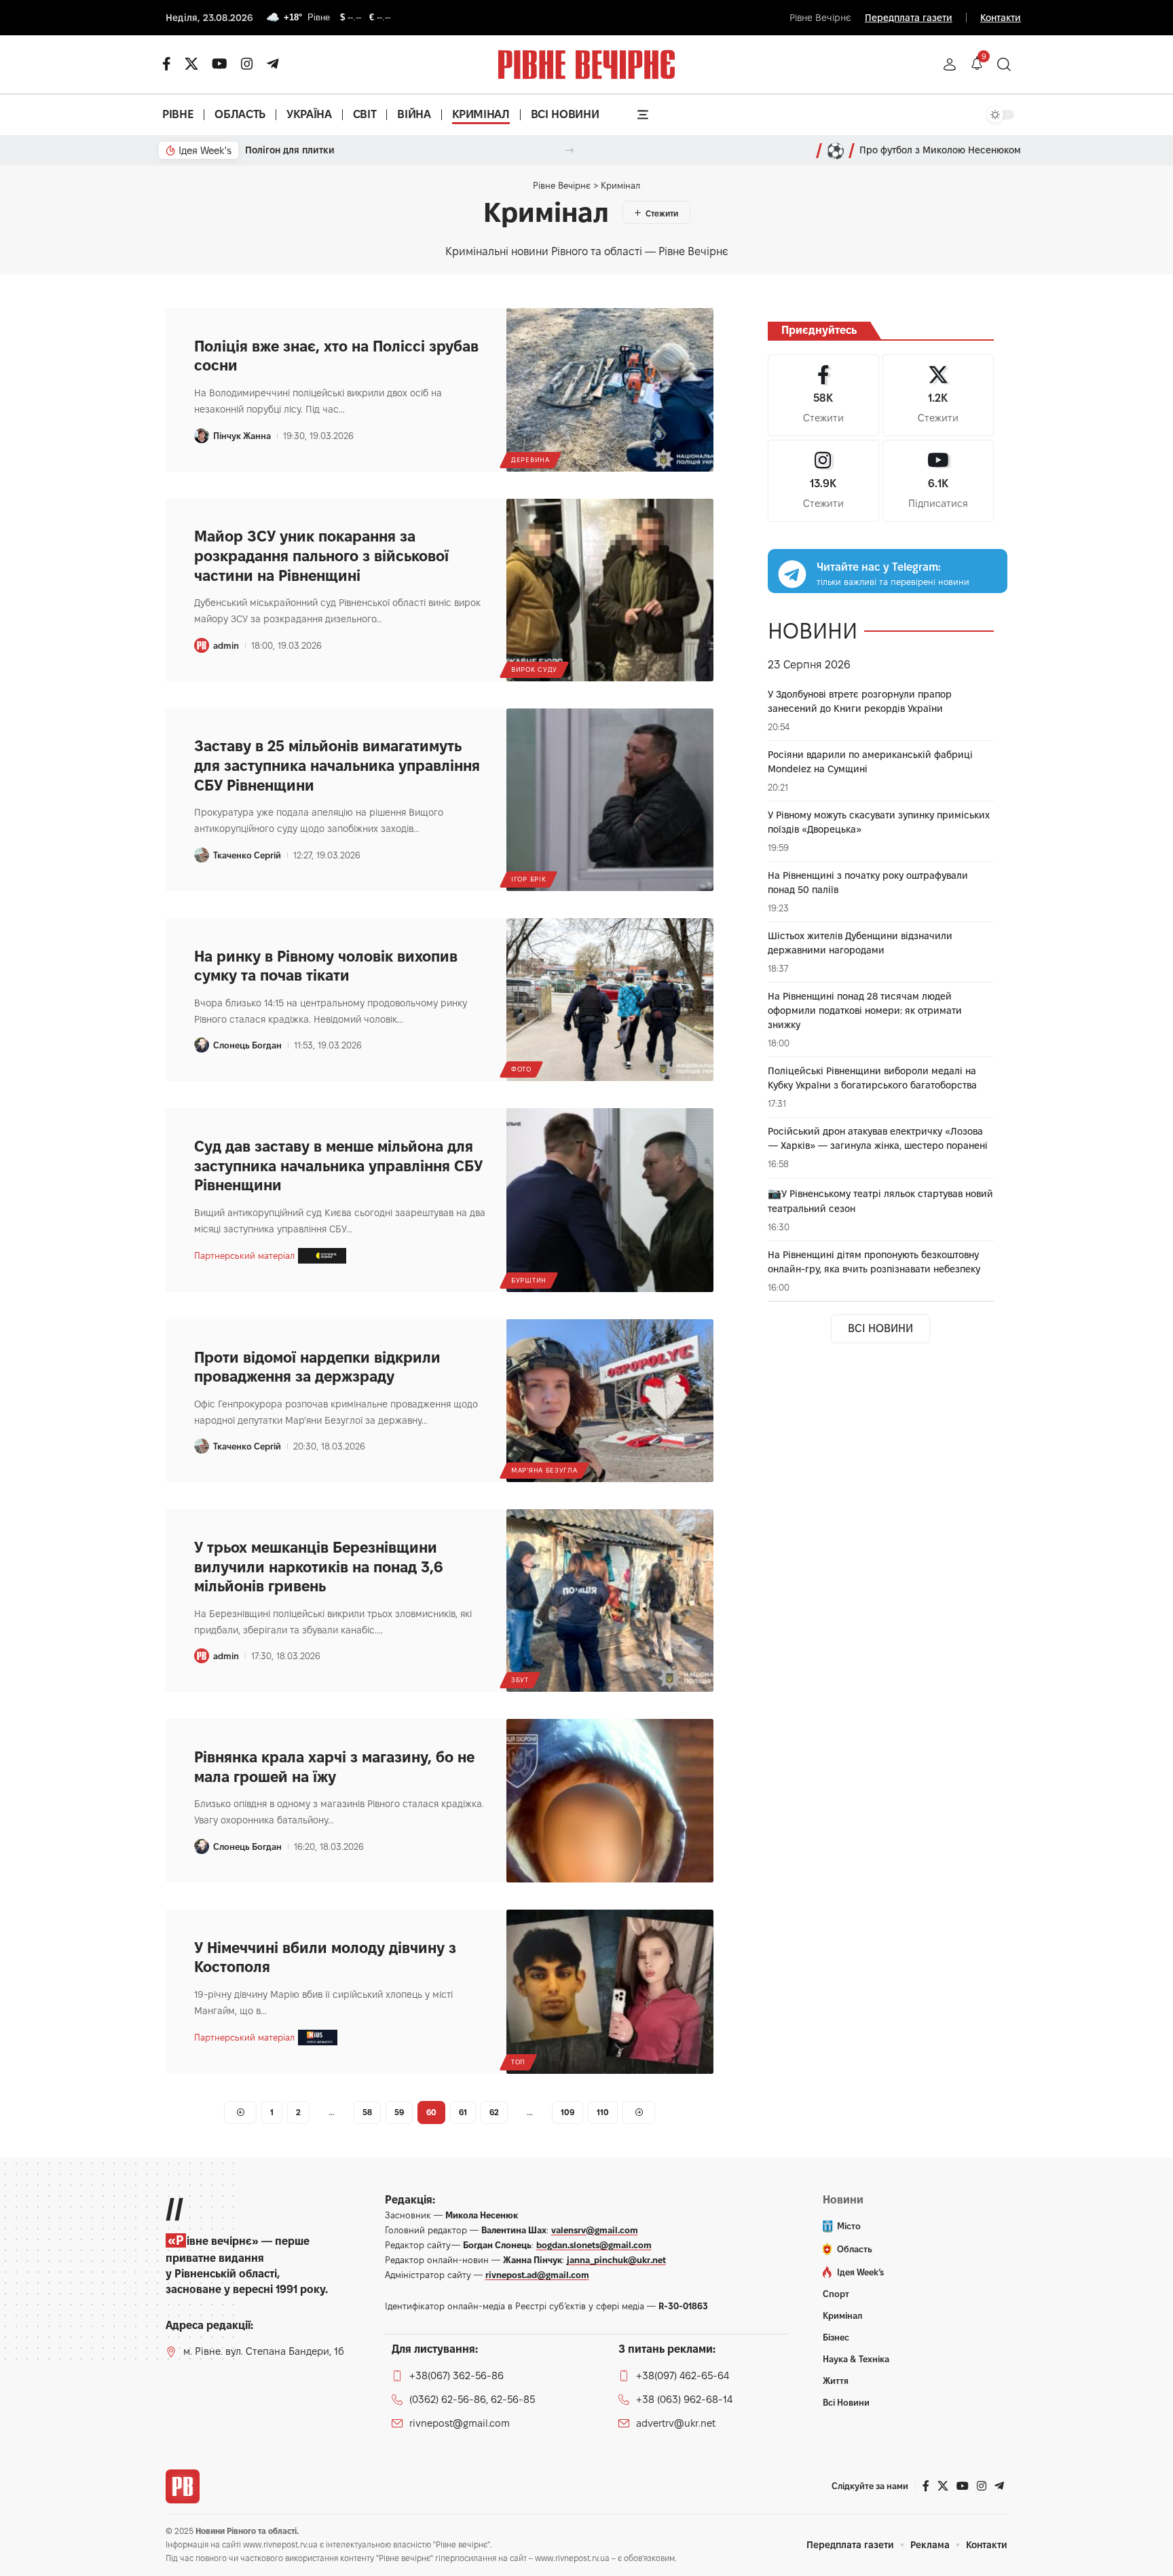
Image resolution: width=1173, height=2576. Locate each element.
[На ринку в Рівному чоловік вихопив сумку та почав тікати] (610, 1000)
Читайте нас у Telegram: (879, 567)
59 (399, 2112)
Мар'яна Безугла (544, 1470)
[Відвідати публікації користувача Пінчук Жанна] (202, 436)
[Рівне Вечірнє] (183, 2486)
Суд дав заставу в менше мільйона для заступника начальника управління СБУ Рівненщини (338, 1166)
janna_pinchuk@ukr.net (616, 2260)
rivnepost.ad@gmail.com (537, 2275)
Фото (521, 1069)
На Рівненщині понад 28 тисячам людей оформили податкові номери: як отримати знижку (865, 1010)
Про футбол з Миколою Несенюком (940, 150)
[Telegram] (273, 64)
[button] (950, 64)
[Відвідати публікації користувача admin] (202, 645)
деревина (530, 460)
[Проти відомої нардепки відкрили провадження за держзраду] (610, 1401)
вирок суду (534, 669)
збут (520, 1680)
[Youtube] (938, 481)
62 (494, 2112)
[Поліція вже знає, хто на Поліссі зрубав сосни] (610, 390)
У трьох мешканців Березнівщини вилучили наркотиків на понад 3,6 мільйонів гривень (319, 1567)
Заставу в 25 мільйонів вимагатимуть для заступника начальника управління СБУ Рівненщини (337, 765)
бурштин (529, 1280)
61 (463, 2112)
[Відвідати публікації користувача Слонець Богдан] (202, 1045)
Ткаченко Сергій (247, 855)
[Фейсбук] (167, 64)
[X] (191, 64)
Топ (518, 2062)
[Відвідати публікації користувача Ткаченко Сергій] (202, 855)
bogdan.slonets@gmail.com (594, 2245)
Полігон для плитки (290, 150)
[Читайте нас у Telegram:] (792, 574)
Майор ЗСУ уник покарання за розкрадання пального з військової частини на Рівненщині (321, 555)
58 (367, 2112)
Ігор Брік (528, 879)
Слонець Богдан (247, 1045)
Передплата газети (909, 18)
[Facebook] (823, 395)
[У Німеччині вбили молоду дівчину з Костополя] (610, 1992)
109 (567, 2112)
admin (226, 645)
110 (603, 2112)
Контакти (1001, 18)
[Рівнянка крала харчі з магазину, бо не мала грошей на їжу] (610, 1801)
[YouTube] (220, 64)
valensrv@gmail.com (595, 2230)
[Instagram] (823, 481)
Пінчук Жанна (242, 436)
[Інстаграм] (247, 64)
